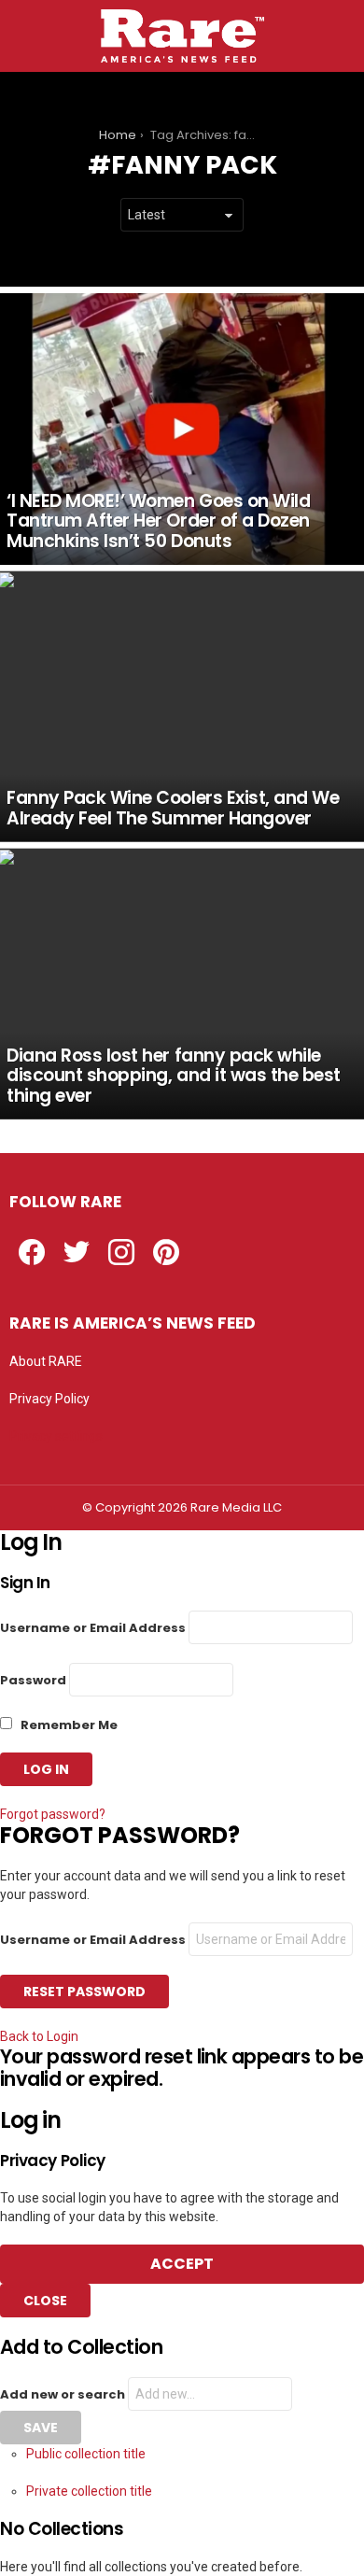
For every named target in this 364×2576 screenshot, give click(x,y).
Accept (182, 2264)
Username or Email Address (93, 1628)
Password (33, 1680)
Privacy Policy (49, 1399)
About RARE (46, 1361)
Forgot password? (53, 1814)
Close (45, 2301)
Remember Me (68, 1725)
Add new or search (64, 2394)
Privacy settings (56, 1436)
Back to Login (39, 2036)
